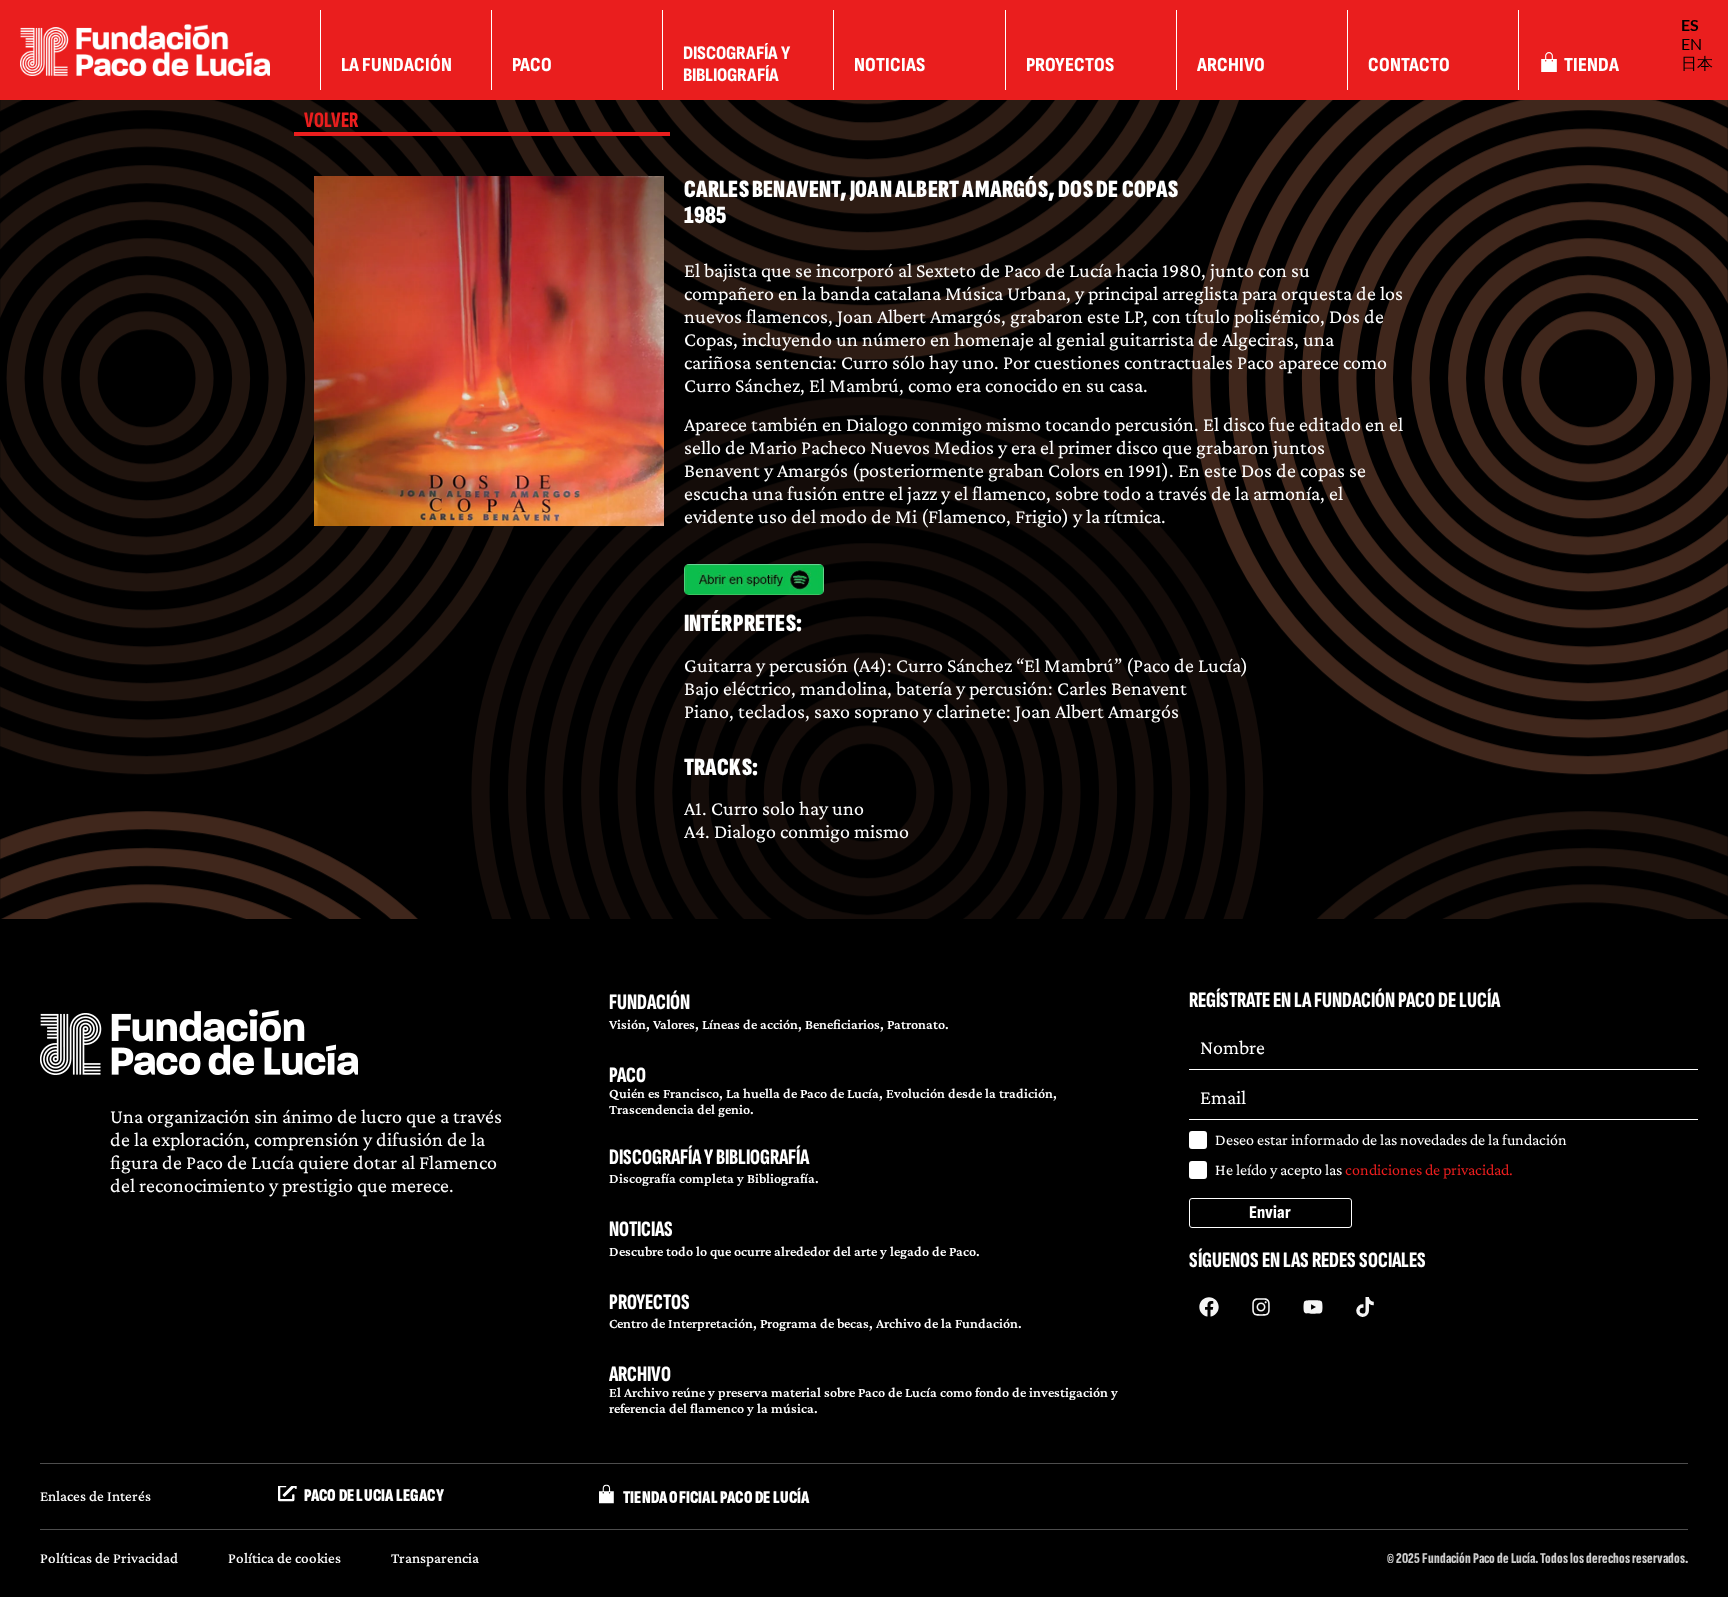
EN (1691, 43)
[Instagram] (1261, 1307)
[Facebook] (1209, 1307)
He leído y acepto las (1364, 1169)
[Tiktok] (1365, 1307)
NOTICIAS (641, 1229)
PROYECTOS (649, 1302)
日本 (1697, 62)
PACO (627, 1075)
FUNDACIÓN (649, 1002)
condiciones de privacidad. (1429, 1169)
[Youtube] (1313, 1307)
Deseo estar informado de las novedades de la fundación (1391, 1139)
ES (1690, 24)
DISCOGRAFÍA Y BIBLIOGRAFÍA (709, 1157)
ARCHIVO (640, 1374)
